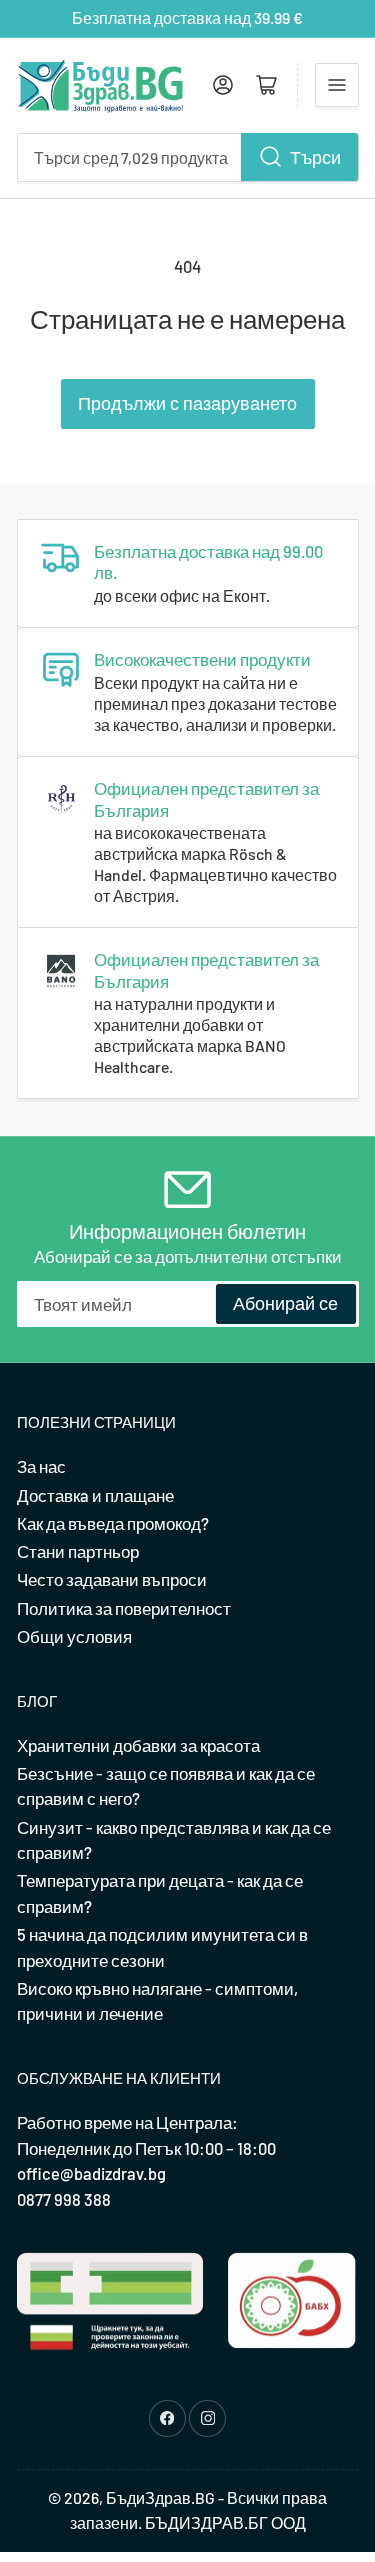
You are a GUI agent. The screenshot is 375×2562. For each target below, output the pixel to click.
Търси (315, 157)
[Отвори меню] (337, 85)
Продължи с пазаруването (187, 403)
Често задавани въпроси (112, 1579)
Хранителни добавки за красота (138, 1745)
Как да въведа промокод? (113, 1523)
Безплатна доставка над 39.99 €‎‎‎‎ (187, 17)
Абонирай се (285, 1303)
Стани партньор (78, 1551)
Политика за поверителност (124, 1608)
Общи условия (74, 1636)
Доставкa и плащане (95, 1495)
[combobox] (188, 157)
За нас (41, 1466)
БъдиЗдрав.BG (160, 2497)
